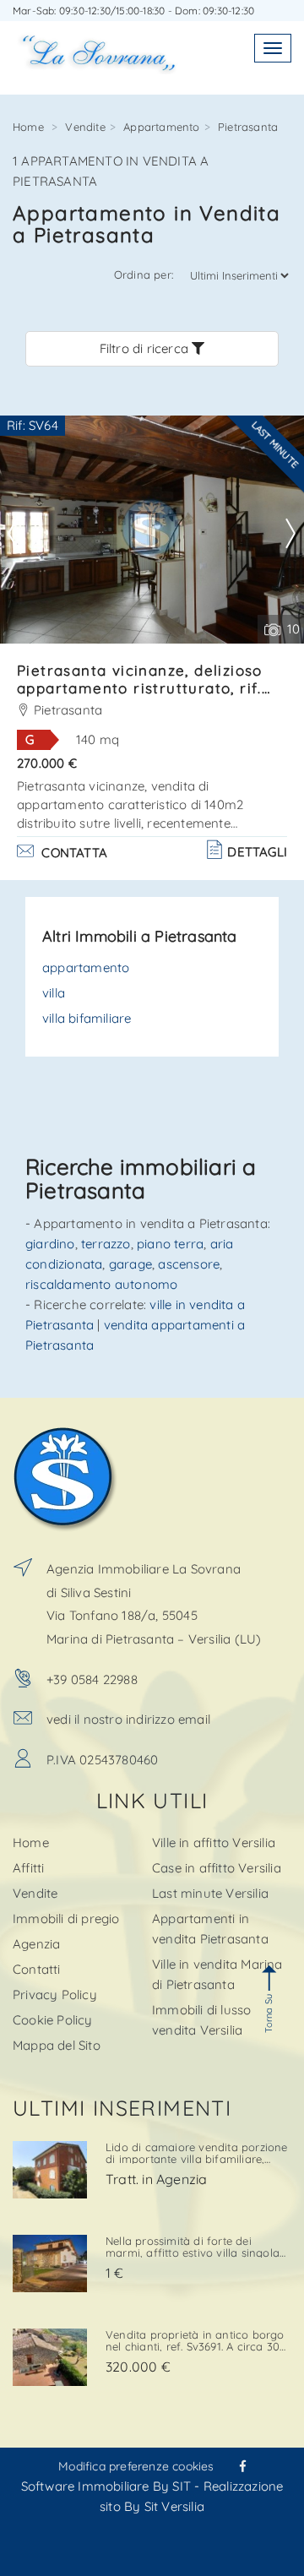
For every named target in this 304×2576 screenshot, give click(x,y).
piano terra (170, 1244)
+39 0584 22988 (92, 1679)
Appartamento (161, 127)
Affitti (28, 1868)
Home (28, 127)
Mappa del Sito (57, 2045)
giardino (50, 1244)
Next (290, 534)
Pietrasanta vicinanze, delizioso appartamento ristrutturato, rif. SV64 (140, 688)
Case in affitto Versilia (217, 1868)
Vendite (85, 127)
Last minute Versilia (210, 1893)
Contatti (37, 1969)
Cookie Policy (53, 2020)
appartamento (86, 967)
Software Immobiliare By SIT (106, 2486)
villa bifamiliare (87, 1018)
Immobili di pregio (66, 1918)
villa (54, 993)
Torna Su (269, 2014)
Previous (25, 534)
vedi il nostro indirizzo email (128, 1719)
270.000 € (47, 763)
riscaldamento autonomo (101, 1284)
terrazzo (106, 1244)
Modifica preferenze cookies (136, 2466)
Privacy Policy (55, 1994)
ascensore (189, 1264)
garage (130, 1264)
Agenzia (36, 1944)
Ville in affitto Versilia (214, 1842)
